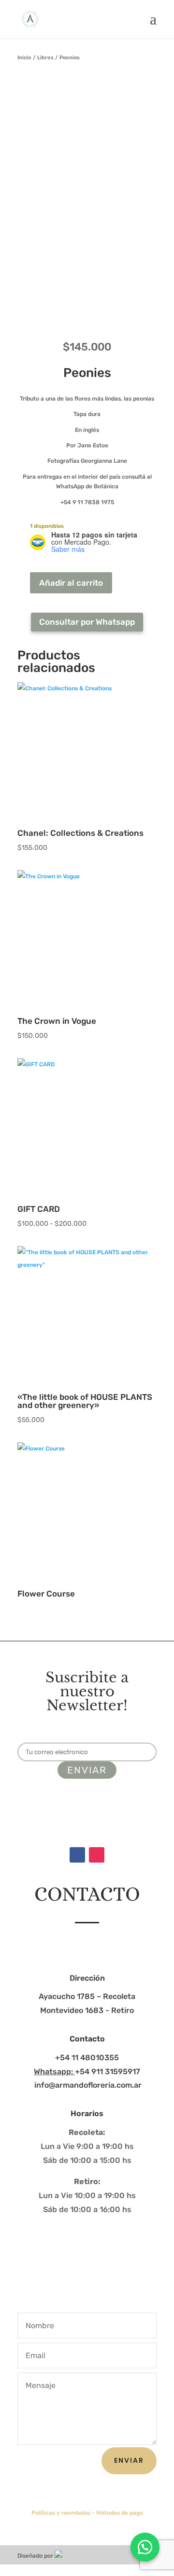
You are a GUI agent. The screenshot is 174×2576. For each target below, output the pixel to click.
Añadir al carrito (71, 583)
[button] (145, 2547)
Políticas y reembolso (61, 2513)
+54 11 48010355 (87, 2058)
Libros (45, 58)
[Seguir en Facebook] (77, 1855)
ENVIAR (129, 2460)
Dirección (87, 1978)
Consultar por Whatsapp (87, 622)
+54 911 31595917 (87, 2072)
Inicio (24, 58)
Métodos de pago (120, 2513)
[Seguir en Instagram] (97, 1855)
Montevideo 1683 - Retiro (87, 2010)
